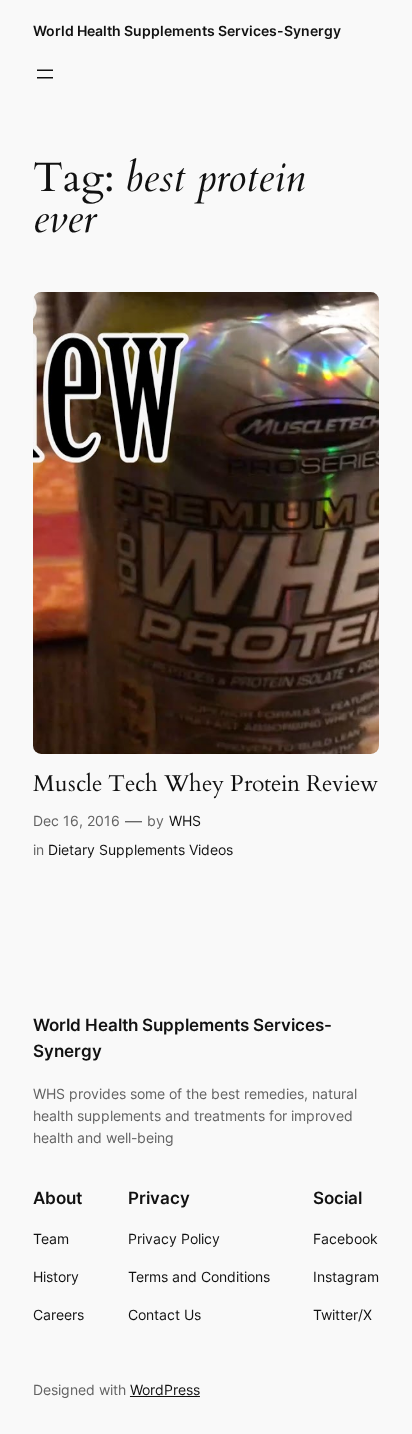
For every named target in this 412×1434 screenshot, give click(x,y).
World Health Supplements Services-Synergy (187, 30)
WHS (185, 820)
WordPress (165, 1389)
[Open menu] (45, 74)
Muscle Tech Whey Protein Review (205, 784)
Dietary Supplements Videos (140, 849)
